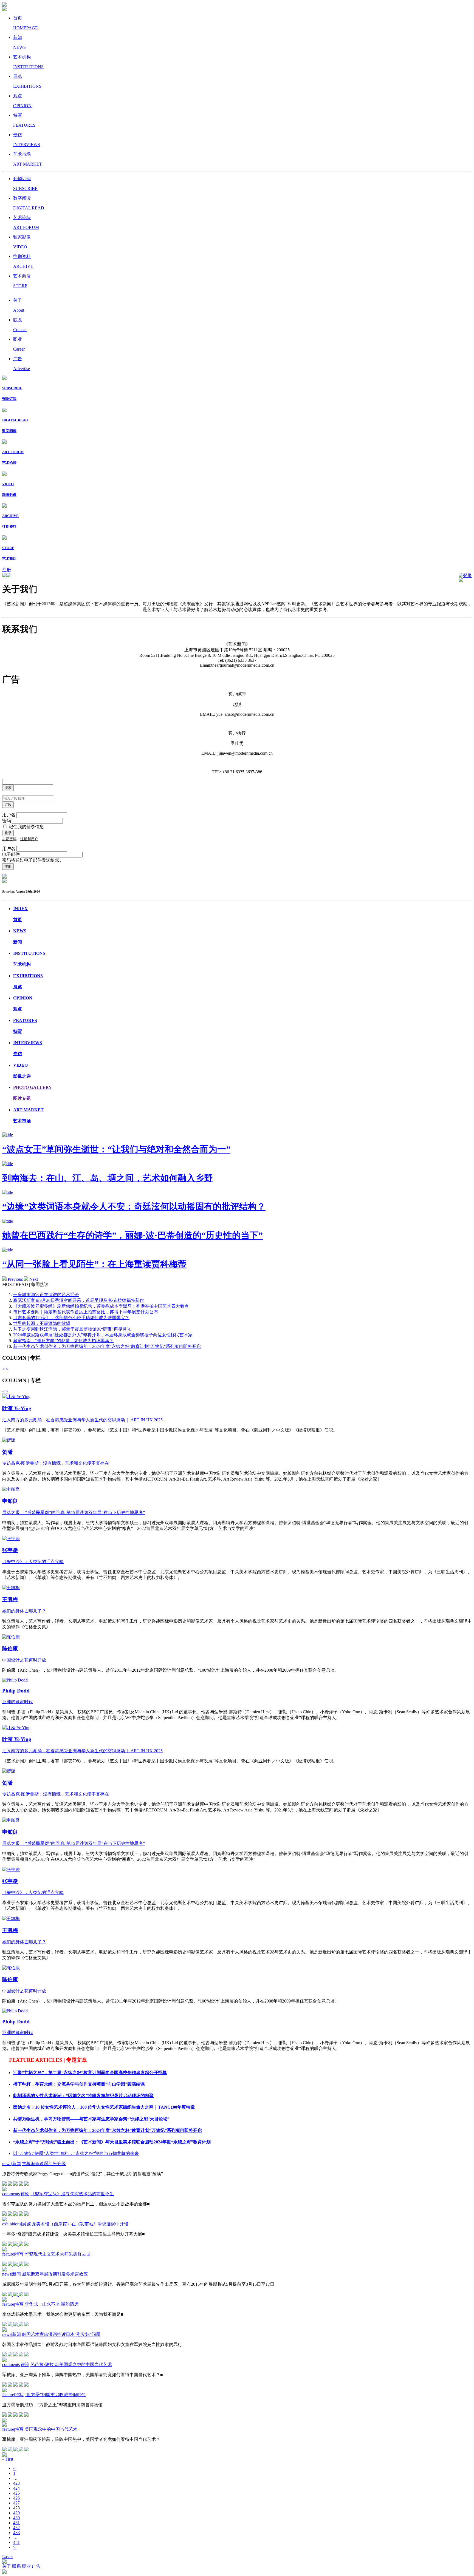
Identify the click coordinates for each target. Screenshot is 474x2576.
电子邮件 (11, 854)
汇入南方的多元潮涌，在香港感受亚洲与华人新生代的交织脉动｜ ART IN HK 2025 (82, 1420)
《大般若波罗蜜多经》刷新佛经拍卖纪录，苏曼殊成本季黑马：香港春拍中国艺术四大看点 (101, 1306)
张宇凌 (10, 1550)
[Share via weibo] (21, 2184)
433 (16, 2533)
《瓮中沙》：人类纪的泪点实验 (33, 1562)
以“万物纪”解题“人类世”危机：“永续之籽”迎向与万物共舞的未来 (76, 2153)
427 (16, 2503)
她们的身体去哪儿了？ (24, 1611)
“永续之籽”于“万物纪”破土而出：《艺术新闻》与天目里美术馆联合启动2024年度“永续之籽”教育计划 (112, 2142)
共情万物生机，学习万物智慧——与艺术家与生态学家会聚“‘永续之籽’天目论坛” (91, 2119)
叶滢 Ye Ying (17, 1408)
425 (16, 2493)
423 (16, 2483)
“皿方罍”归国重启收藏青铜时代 (55, 2395)
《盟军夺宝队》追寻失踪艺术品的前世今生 (72, 2194)
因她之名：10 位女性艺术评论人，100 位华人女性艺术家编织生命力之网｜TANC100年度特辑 (104, 2107)
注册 (7, 570)
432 (16, 2528)
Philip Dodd (16, 1691)
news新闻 (12, 2164)
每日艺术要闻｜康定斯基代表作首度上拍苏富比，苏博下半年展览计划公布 (86, 1312)
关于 (7, 2566)
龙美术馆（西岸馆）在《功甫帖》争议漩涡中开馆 (80, 2224)
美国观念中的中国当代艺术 (51, 2429)
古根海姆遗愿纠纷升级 (44, 2164)
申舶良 (10, 1501)
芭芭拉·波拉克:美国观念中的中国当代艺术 (71, 2365)
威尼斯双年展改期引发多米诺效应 (55, 2274)
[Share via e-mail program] (16, 2184)
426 (16, 2498)
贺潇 (7, 1452)
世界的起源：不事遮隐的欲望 (42, 1323)
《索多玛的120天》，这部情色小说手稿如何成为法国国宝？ (71, 1318)
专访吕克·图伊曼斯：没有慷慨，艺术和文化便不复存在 (56, 1463)
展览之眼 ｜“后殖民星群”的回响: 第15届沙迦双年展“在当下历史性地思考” (74, 1513)
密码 (7, 821)
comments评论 (16, 2194)
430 (16, 2518)
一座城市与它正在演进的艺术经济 (46, 1295)
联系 (16, 2566)
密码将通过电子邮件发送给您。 (33, 860)
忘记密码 (9, 839)
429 (16, 2513)
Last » (8, 2557)
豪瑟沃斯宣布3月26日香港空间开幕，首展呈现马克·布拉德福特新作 (79, 1300)
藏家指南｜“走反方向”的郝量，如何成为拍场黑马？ (63, 1341)
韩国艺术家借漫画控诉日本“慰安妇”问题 (61, 2334)
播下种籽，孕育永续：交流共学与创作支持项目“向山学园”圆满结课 (79, 2084)
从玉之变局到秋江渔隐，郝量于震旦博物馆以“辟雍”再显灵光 (72, 1329)
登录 (467, 576)
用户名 (9, 815)
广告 (36, 2566)
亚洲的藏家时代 (18, 1702)
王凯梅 (10, 1599)
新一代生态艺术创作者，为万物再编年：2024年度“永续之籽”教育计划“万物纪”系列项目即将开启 (107, 1346)
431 (16, 2523)
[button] (13, 1279)
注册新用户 (29, 839)
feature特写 (13, 2254)
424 (16, 2488)
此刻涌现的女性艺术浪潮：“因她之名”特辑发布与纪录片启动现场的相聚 (83, 2096)
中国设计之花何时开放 (24, 1660)
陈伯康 (10, 1648)
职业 (26, 2566)
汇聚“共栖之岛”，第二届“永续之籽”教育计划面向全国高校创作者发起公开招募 (90, 2073)
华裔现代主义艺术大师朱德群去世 (58, 2254)
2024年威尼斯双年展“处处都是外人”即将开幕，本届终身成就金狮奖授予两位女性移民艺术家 (103, 1335)
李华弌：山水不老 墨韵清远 (52, 2304)
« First (8, 2459)
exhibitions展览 (16, 2224)
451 (16, 2542)
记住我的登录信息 (26, 827)
